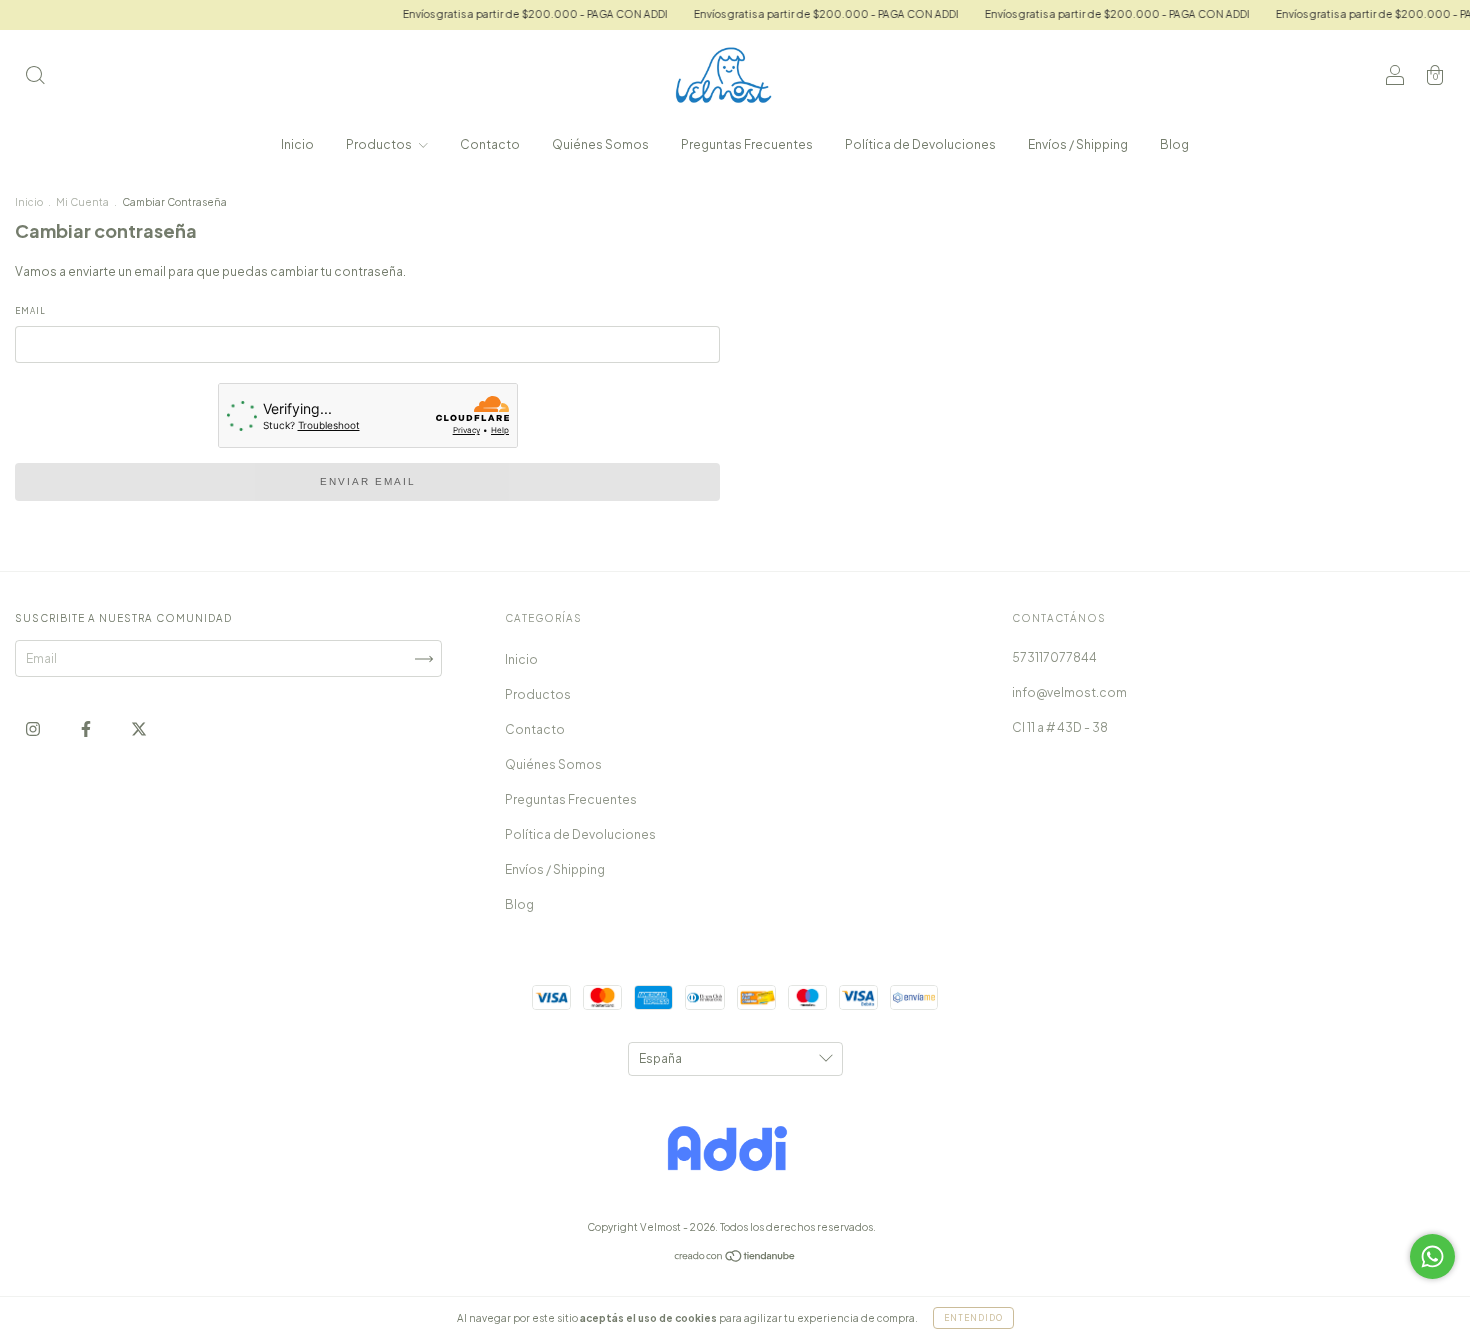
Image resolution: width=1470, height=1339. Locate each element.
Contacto (490, 144)
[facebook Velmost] (87, 728)
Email (30, 311)
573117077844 (1054, 657)
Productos (380, 144)
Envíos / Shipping (1078, 144)
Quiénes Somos (600, 144)
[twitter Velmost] (139, 728)
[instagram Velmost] (34, 728)
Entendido (973, 1318)
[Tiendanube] (735, 1258)
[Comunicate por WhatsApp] (1432, 1256)
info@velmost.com (1069, 692)
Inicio (297, 144)
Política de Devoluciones (920, 144)
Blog (1174, 144)
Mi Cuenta (82, 202)
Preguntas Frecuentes (747, 144)
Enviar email (368, 481)
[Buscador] (35, 77)
